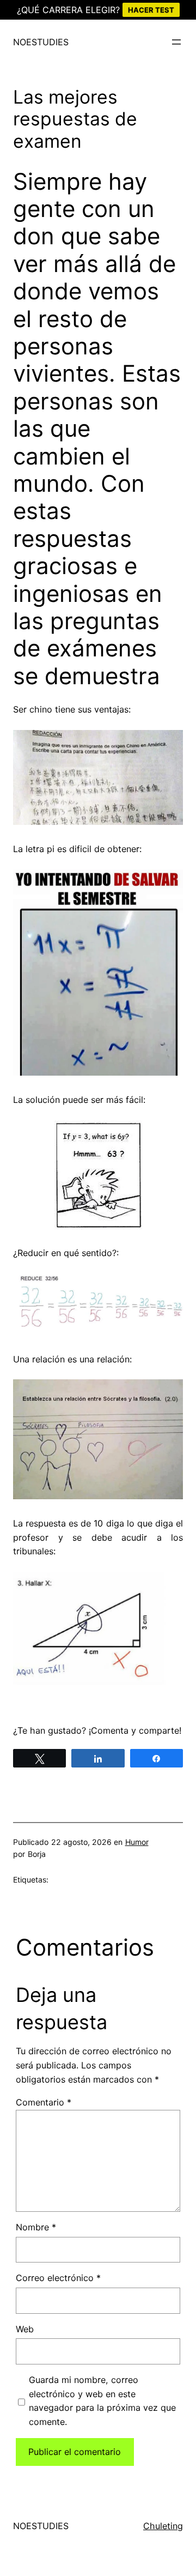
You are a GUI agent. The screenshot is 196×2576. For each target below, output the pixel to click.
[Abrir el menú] (176, 42)
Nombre (36, 2227)
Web (25, 2329)
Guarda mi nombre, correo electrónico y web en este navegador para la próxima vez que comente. (102, 2401)
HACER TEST (151, 10)
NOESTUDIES (41, 42)
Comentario (44, 2102)
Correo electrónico (58, 2278)
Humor (137, 1842)
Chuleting (163, 2526)
